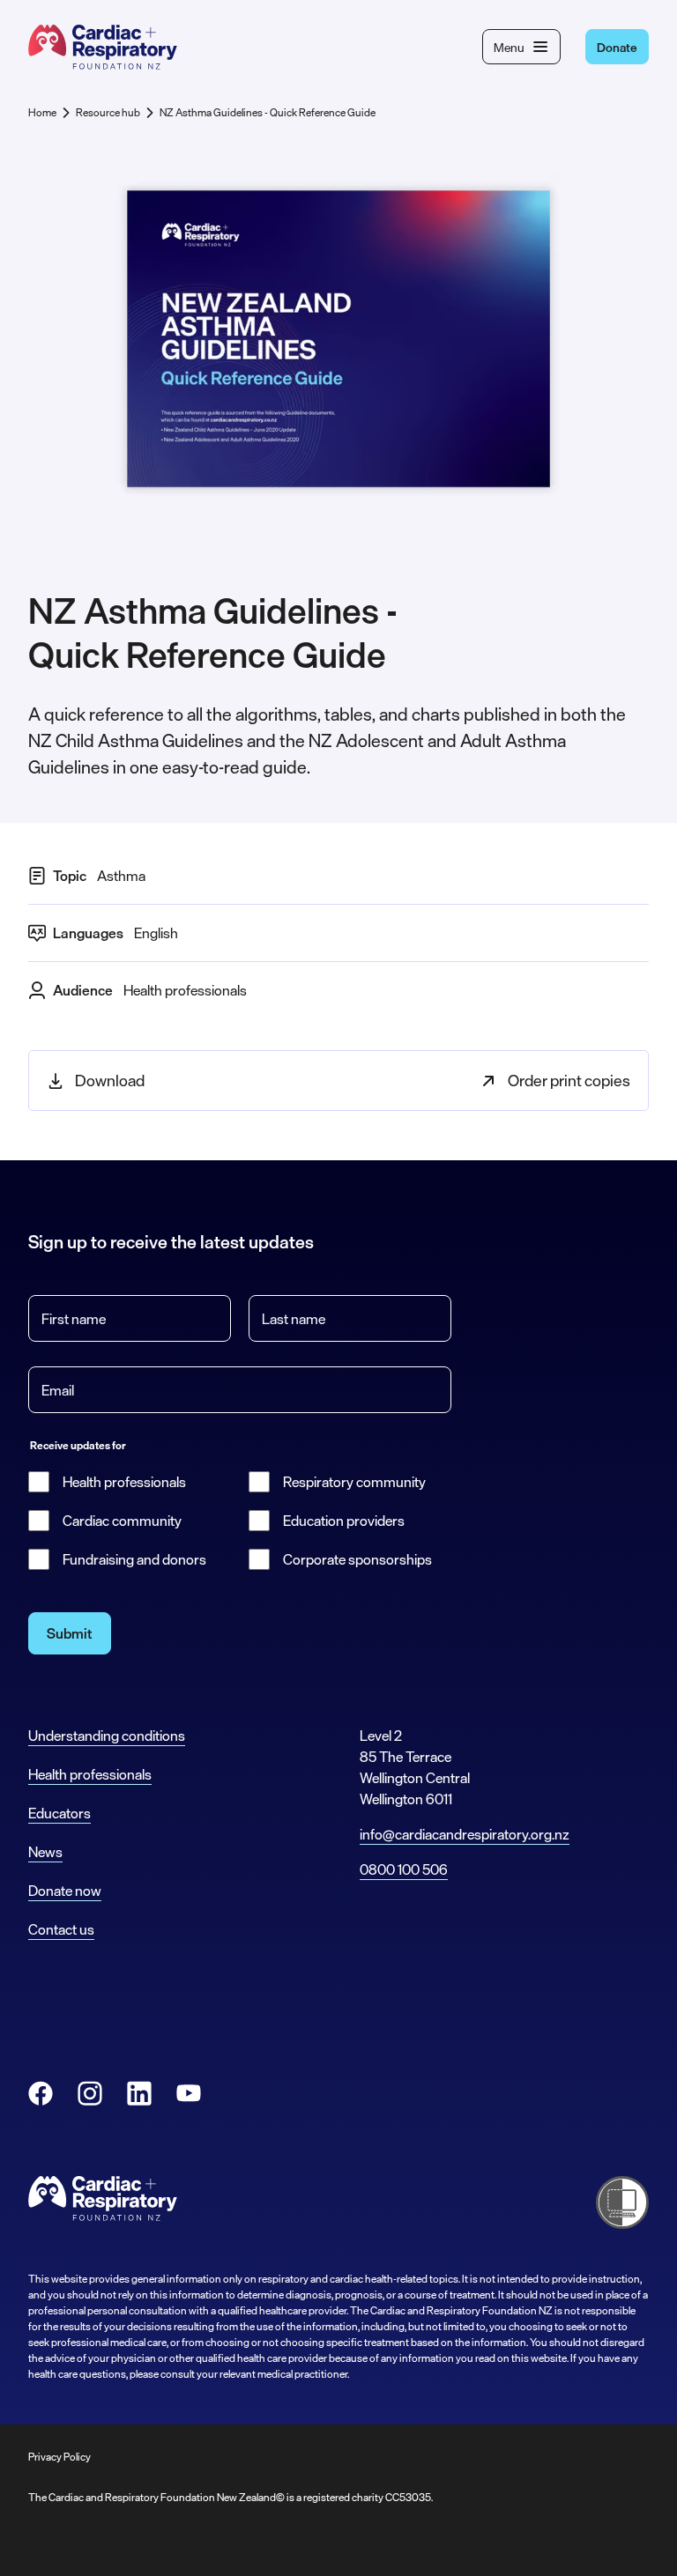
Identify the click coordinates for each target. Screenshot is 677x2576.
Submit (70, 1633)
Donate (617, 47)
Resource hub (108, 113)
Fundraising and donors (134, 1559)
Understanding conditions (107, 1736)
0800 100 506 (404, 1869)
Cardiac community (122, 1521)
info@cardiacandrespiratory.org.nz (465, 1834)
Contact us (61, 1929)
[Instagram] (90, 2093)
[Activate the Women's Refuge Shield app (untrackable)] (622, 2202)
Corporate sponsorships (357, 1559)
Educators (60, 1813)
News (45, 1852)
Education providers (344, 1521)
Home (42, 113)
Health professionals (124, 1482)
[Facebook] (41, 2093)
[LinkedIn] (139, 2093)
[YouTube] (189, 2093)
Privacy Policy (60, 2457)
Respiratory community (354, 1482)
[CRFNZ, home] (103, 47)
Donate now (65, 1891)
